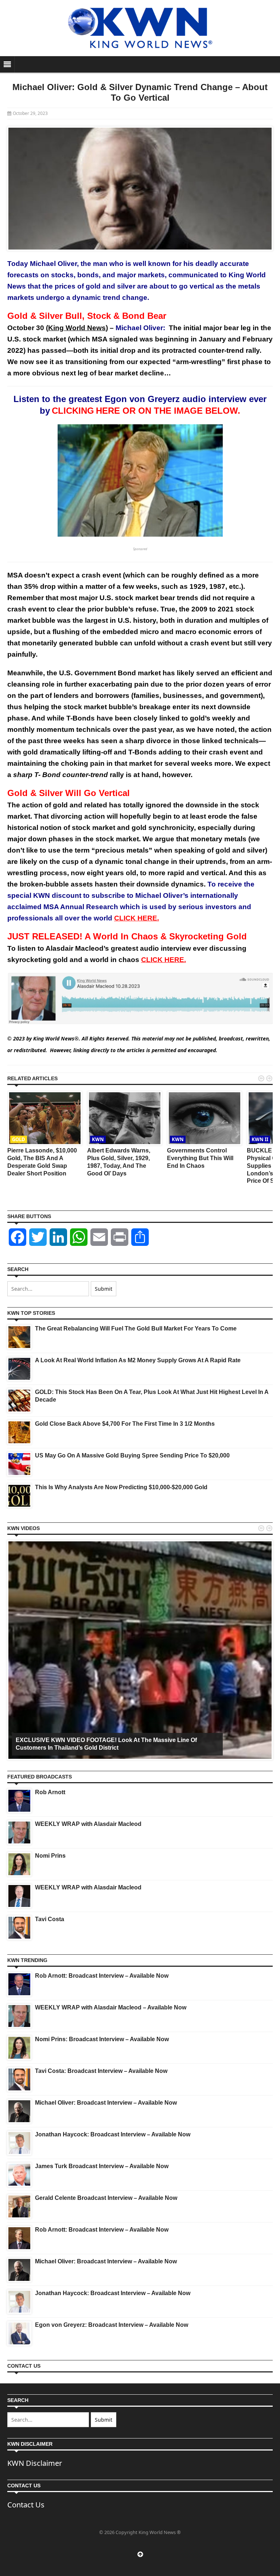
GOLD (19, 1139)
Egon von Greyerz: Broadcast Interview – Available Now (112, 2325)
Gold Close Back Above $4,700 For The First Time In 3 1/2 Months (125, 1424)
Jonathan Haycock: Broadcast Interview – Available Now (113, 2134)
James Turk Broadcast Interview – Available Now (102, 2166)
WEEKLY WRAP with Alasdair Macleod (88, 1824)
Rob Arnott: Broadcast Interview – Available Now (102, 1976)
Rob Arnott (50, 1792)
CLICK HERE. (137, 918)
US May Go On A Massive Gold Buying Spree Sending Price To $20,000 (132, 1455)
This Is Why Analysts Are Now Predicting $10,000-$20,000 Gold (121, 1487)
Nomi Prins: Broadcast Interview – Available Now (102, 2039)
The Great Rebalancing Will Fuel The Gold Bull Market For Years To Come (136, 1328)
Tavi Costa (50, 1919)
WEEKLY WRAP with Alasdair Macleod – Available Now (111, 2007)
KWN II (260, 1139)
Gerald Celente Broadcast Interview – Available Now (106, 2198)
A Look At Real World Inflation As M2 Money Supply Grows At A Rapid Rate (138, 1360)
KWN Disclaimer (35, 2463)
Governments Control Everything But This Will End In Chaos (200, 1158)
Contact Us (26, 2505)
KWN (98, 1139)
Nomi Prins (50, 1856)
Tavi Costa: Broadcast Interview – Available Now (101, 2071)
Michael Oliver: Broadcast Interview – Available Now (106, 2103)
